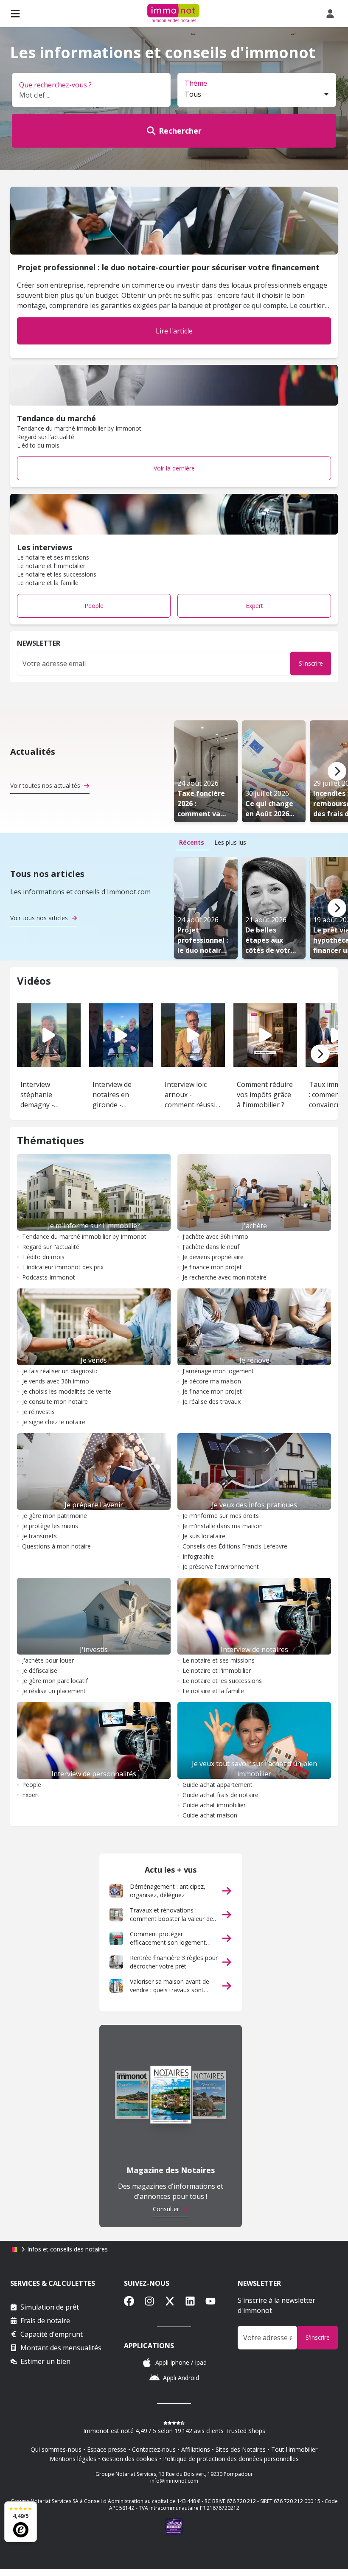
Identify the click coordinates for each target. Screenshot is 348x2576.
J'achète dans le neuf (211, 1247)
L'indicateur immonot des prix (63, 1267)
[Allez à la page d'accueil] (14, 2249)
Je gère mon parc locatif (55, 1681)
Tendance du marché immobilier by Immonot (84, 1236)
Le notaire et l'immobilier (217, 1670)
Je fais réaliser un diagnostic (60, 1371)
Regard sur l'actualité (51, 1247)
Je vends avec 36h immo (56, 1381)
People (94, 606)
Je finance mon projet (212, 1267)
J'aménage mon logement (218, 1371)
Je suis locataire (204, 1536)
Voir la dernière (174, 468)
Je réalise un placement (54, 1691)
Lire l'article (174, 331)
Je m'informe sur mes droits (221, 1516)
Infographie (198, 1556)
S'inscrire (311, 663)
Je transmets (39, 1536)
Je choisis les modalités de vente (67, 1391)
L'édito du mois (43, 1257)
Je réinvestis (38, 1412)
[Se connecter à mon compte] (332, 14)
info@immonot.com (174, 2481)
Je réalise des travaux (212, 1401)
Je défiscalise (40, 1670)
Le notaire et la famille (213, 1691)
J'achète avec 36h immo (215, 1236)
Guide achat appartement (217, 1785)
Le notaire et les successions (222, 1681)
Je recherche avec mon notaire (225, 1277)
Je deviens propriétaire (213, 1257)
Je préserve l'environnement (221, 1567)
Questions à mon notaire (56, 1546)
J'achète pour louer (48, 1660)
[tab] (192, 843)
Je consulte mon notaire (55, 1401)
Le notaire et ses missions (219, 1660)
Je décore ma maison (212, 1381)
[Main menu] (15, 14)
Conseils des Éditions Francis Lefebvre (235, 1546)
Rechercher (180, 131)
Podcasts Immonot (49, 1277)
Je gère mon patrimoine (55, 1516)
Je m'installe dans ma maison (223, 1526)
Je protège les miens (50, 1526)
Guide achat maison (210, 1815)
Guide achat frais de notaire (220, 1795)
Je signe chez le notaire (54, 1422)
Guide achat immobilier (214, 1805)
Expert (254, 606)
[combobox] (257, 95)
